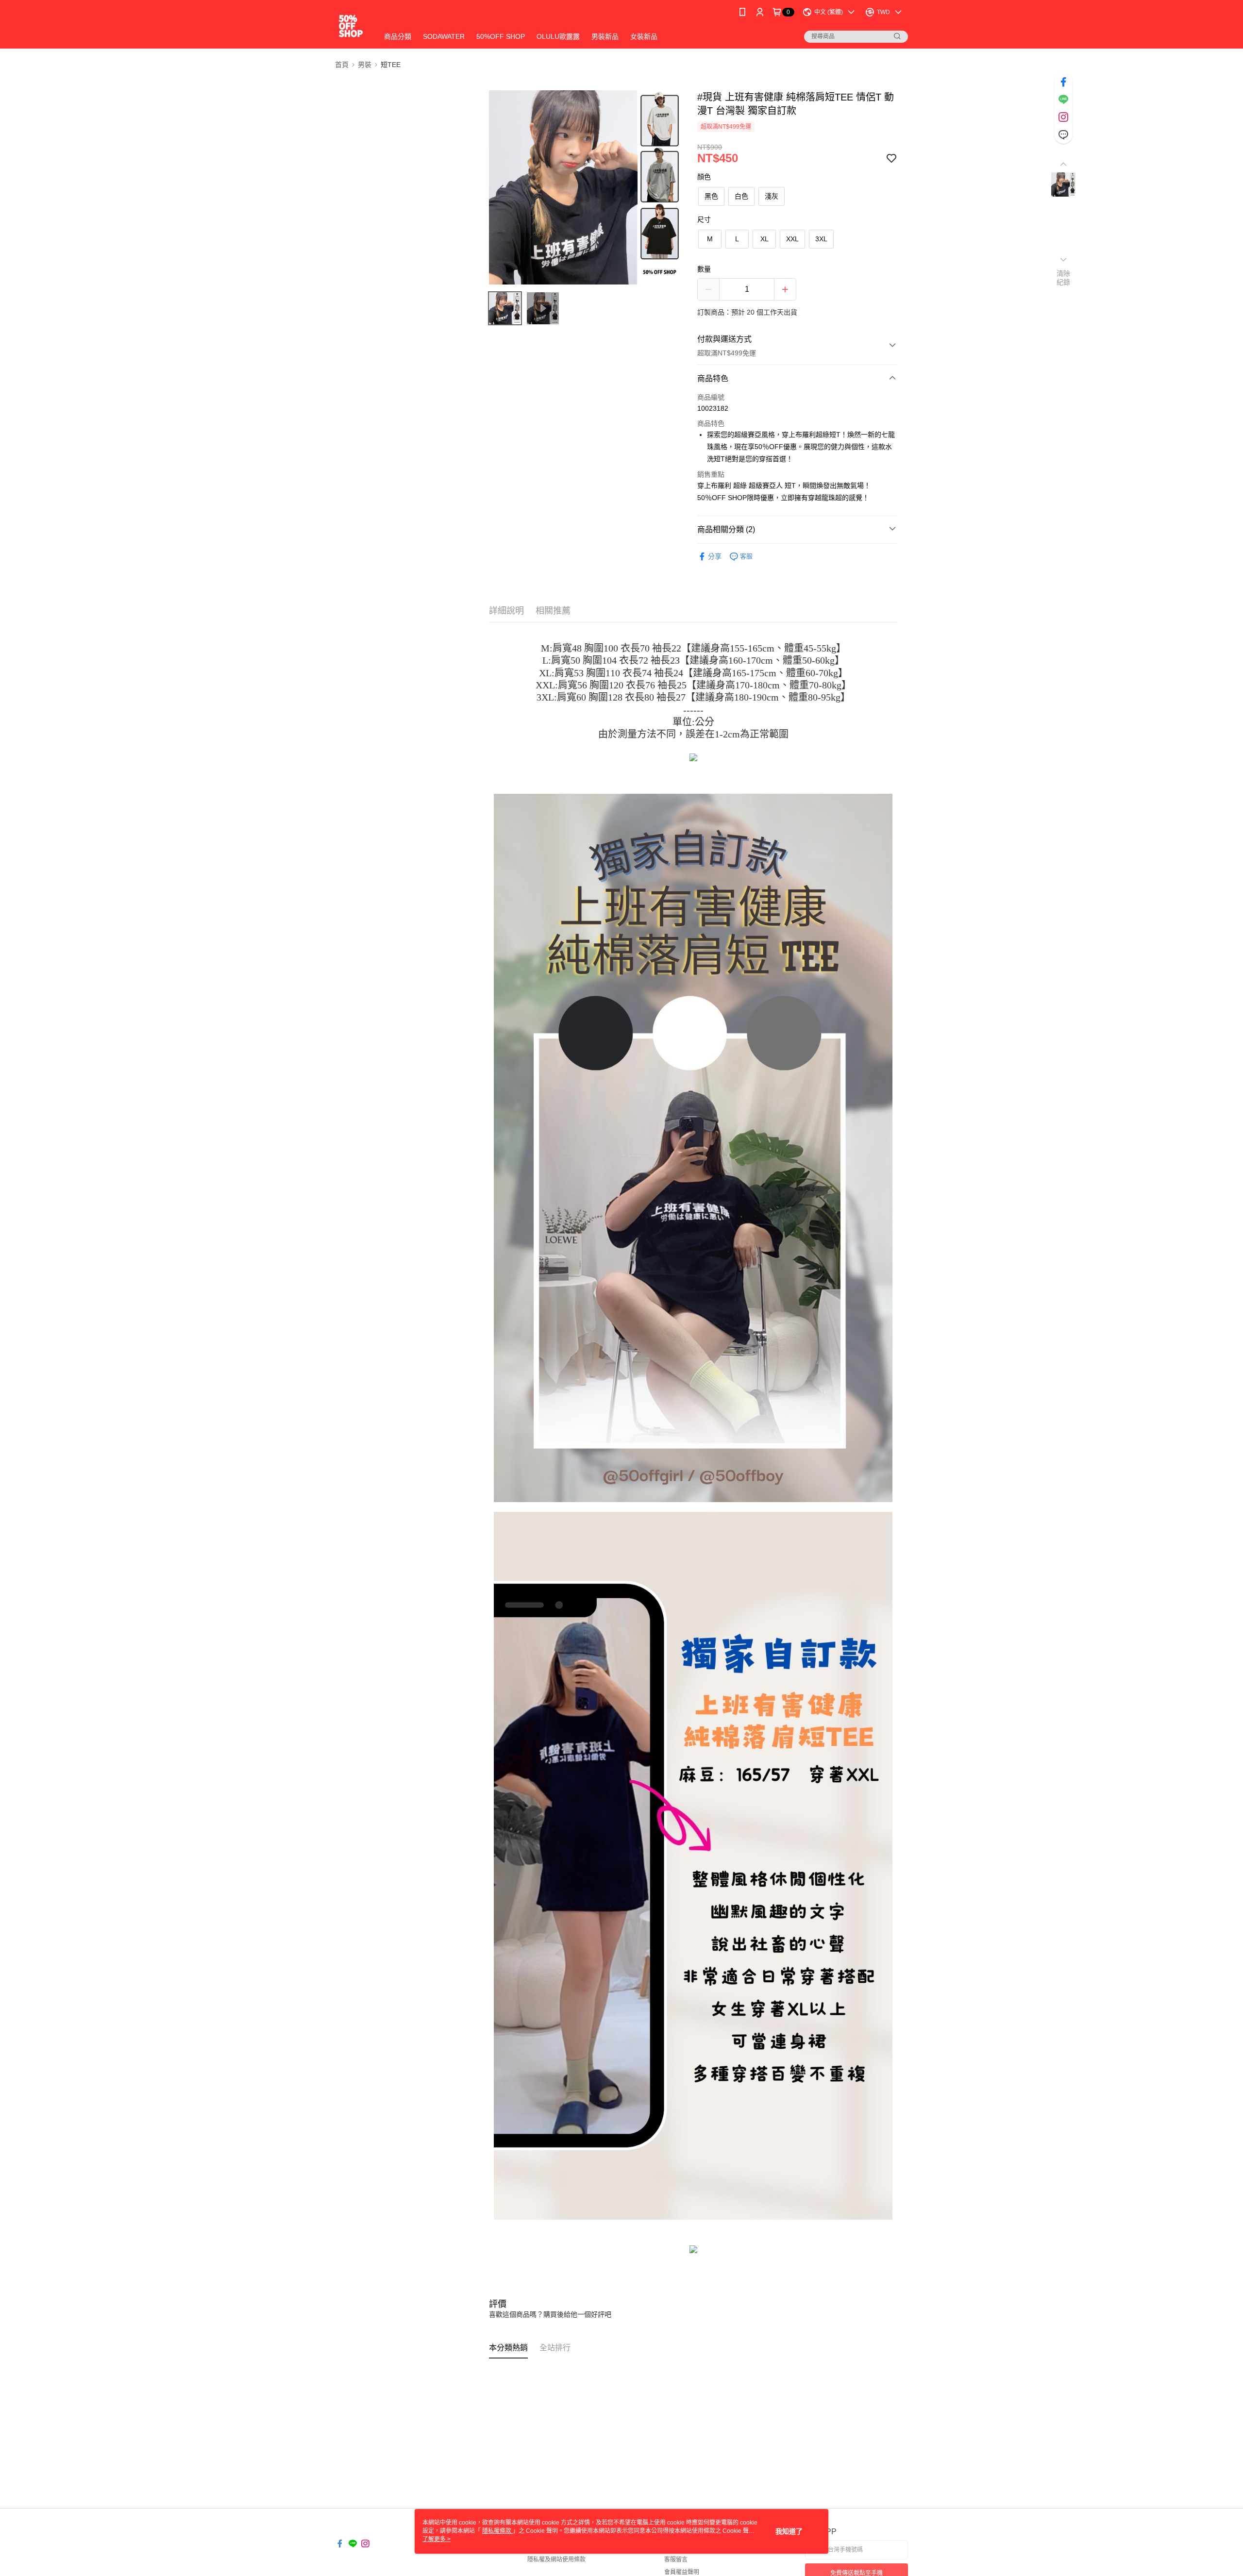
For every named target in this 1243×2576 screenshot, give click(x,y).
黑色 (711, 196)
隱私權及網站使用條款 (556, 2559)
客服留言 (676, 2559)
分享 (715, 556)
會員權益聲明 (682, 2572)
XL (764, 239)
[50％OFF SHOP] (351, 25)
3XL (821, 239)
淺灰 (772, 196)
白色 (741, 196)
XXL (792, 239)
